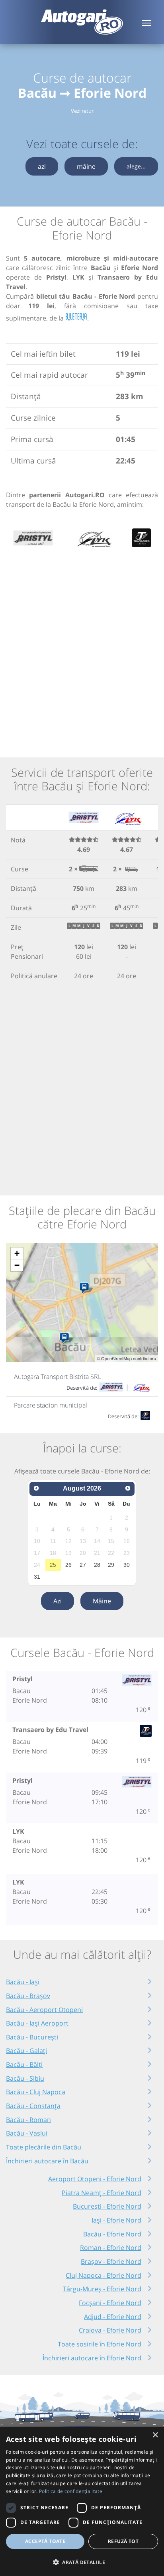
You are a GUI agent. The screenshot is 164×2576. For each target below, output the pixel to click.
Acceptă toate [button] (45, 2541)
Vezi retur (82, 111)
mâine (86, 166)
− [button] (17, 1265)
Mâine (102, 1601)
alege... (136, 166)
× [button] (155, 2435)
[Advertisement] (82, 648)
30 (127, 1565)
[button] (82, 2562)
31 (37, 1577)
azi (42, 166)
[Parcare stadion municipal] (66, 1338)
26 (68, 1565)
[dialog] (82, 2501)
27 (83, 1565)
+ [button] (17, 1253)
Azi (58, 1601)
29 (111, 1565)
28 (97, 1565)
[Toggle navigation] (146, 22)
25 (53, 1565)
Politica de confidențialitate (71, 2491)
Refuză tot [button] (123, 2541)
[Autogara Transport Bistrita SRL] (86, 1288)
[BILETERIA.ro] (76, 317)
